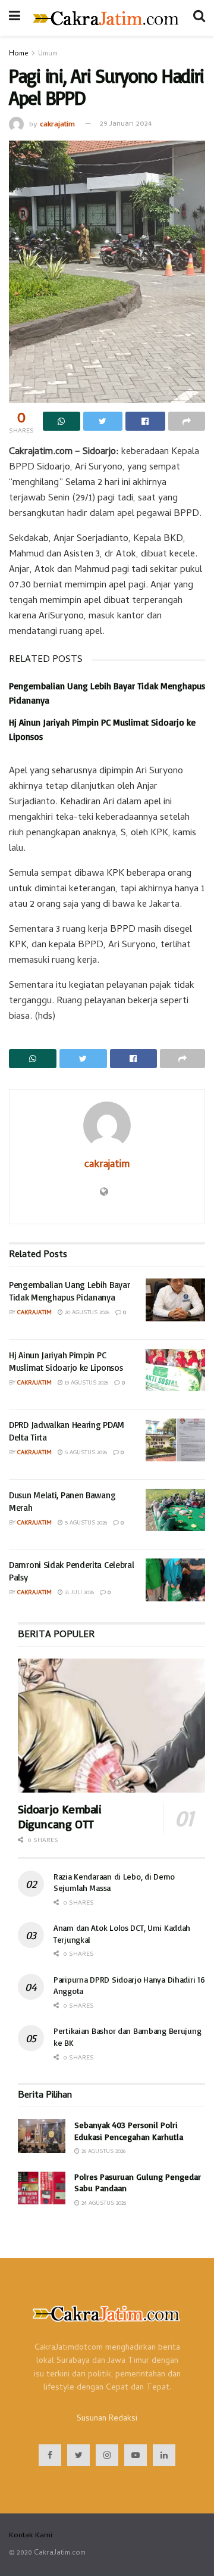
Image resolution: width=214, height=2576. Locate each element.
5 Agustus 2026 (85, 1453)
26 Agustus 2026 (103, 2152)
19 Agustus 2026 (86, 1383)
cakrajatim (57, 124)
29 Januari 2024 (126, 124)
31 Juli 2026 (78, 1593)
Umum (48, 54)
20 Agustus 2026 (86, 1313)
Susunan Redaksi (107, 2419)
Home (19, 54)
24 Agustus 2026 (103, 2204)
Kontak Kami (31, 2536)
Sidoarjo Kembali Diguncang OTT (60, 1816)
